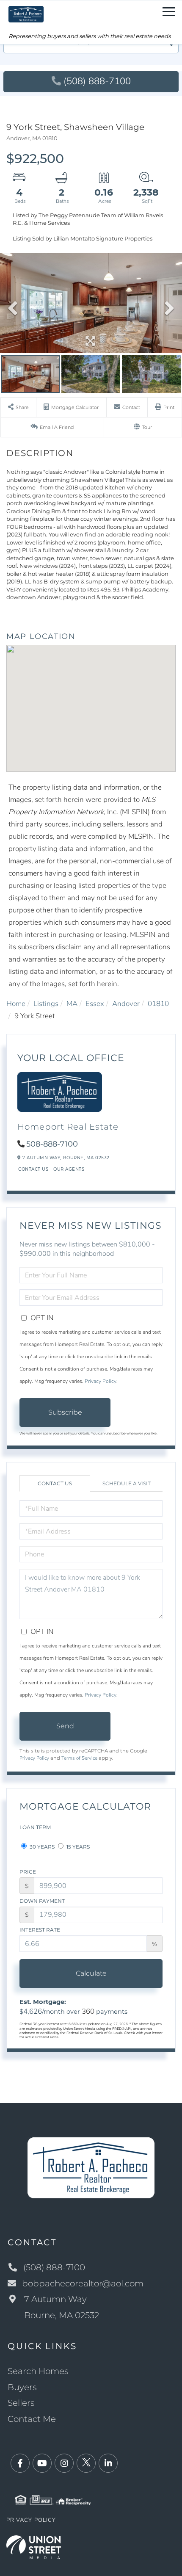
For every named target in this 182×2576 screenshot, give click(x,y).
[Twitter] (86, 2464)
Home (16, 1004)
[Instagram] (64, 2464)
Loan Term (35, 1827)
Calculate (91, 1973)
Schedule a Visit (127, 1483)
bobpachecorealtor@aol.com (83, 2283)
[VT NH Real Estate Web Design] (34, 2547)
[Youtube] (42, 2464)
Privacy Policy (101, 1381)
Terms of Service (79, 1758)
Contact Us (33, 1169)
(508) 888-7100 (97, 81)
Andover (126, 1004)
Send (65, 1726)
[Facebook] (20, 2464)
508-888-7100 (52, 1144)
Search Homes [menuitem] (38, 2371)
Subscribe (65, 1412)
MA (72, 1004)
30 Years (41, 1847)
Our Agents (69, 1169)
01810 (158, 1004)
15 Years (77, 1847)
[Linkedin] (108, 2464)
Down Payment (42, 1901)
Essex (95, 1004)
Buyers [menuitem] (22, 2387)
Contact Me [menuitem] (32, 2419)
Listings (46, 1004)
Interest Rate (40, 1930)
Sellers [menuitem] (21, 2403)
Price (28, 1872)
